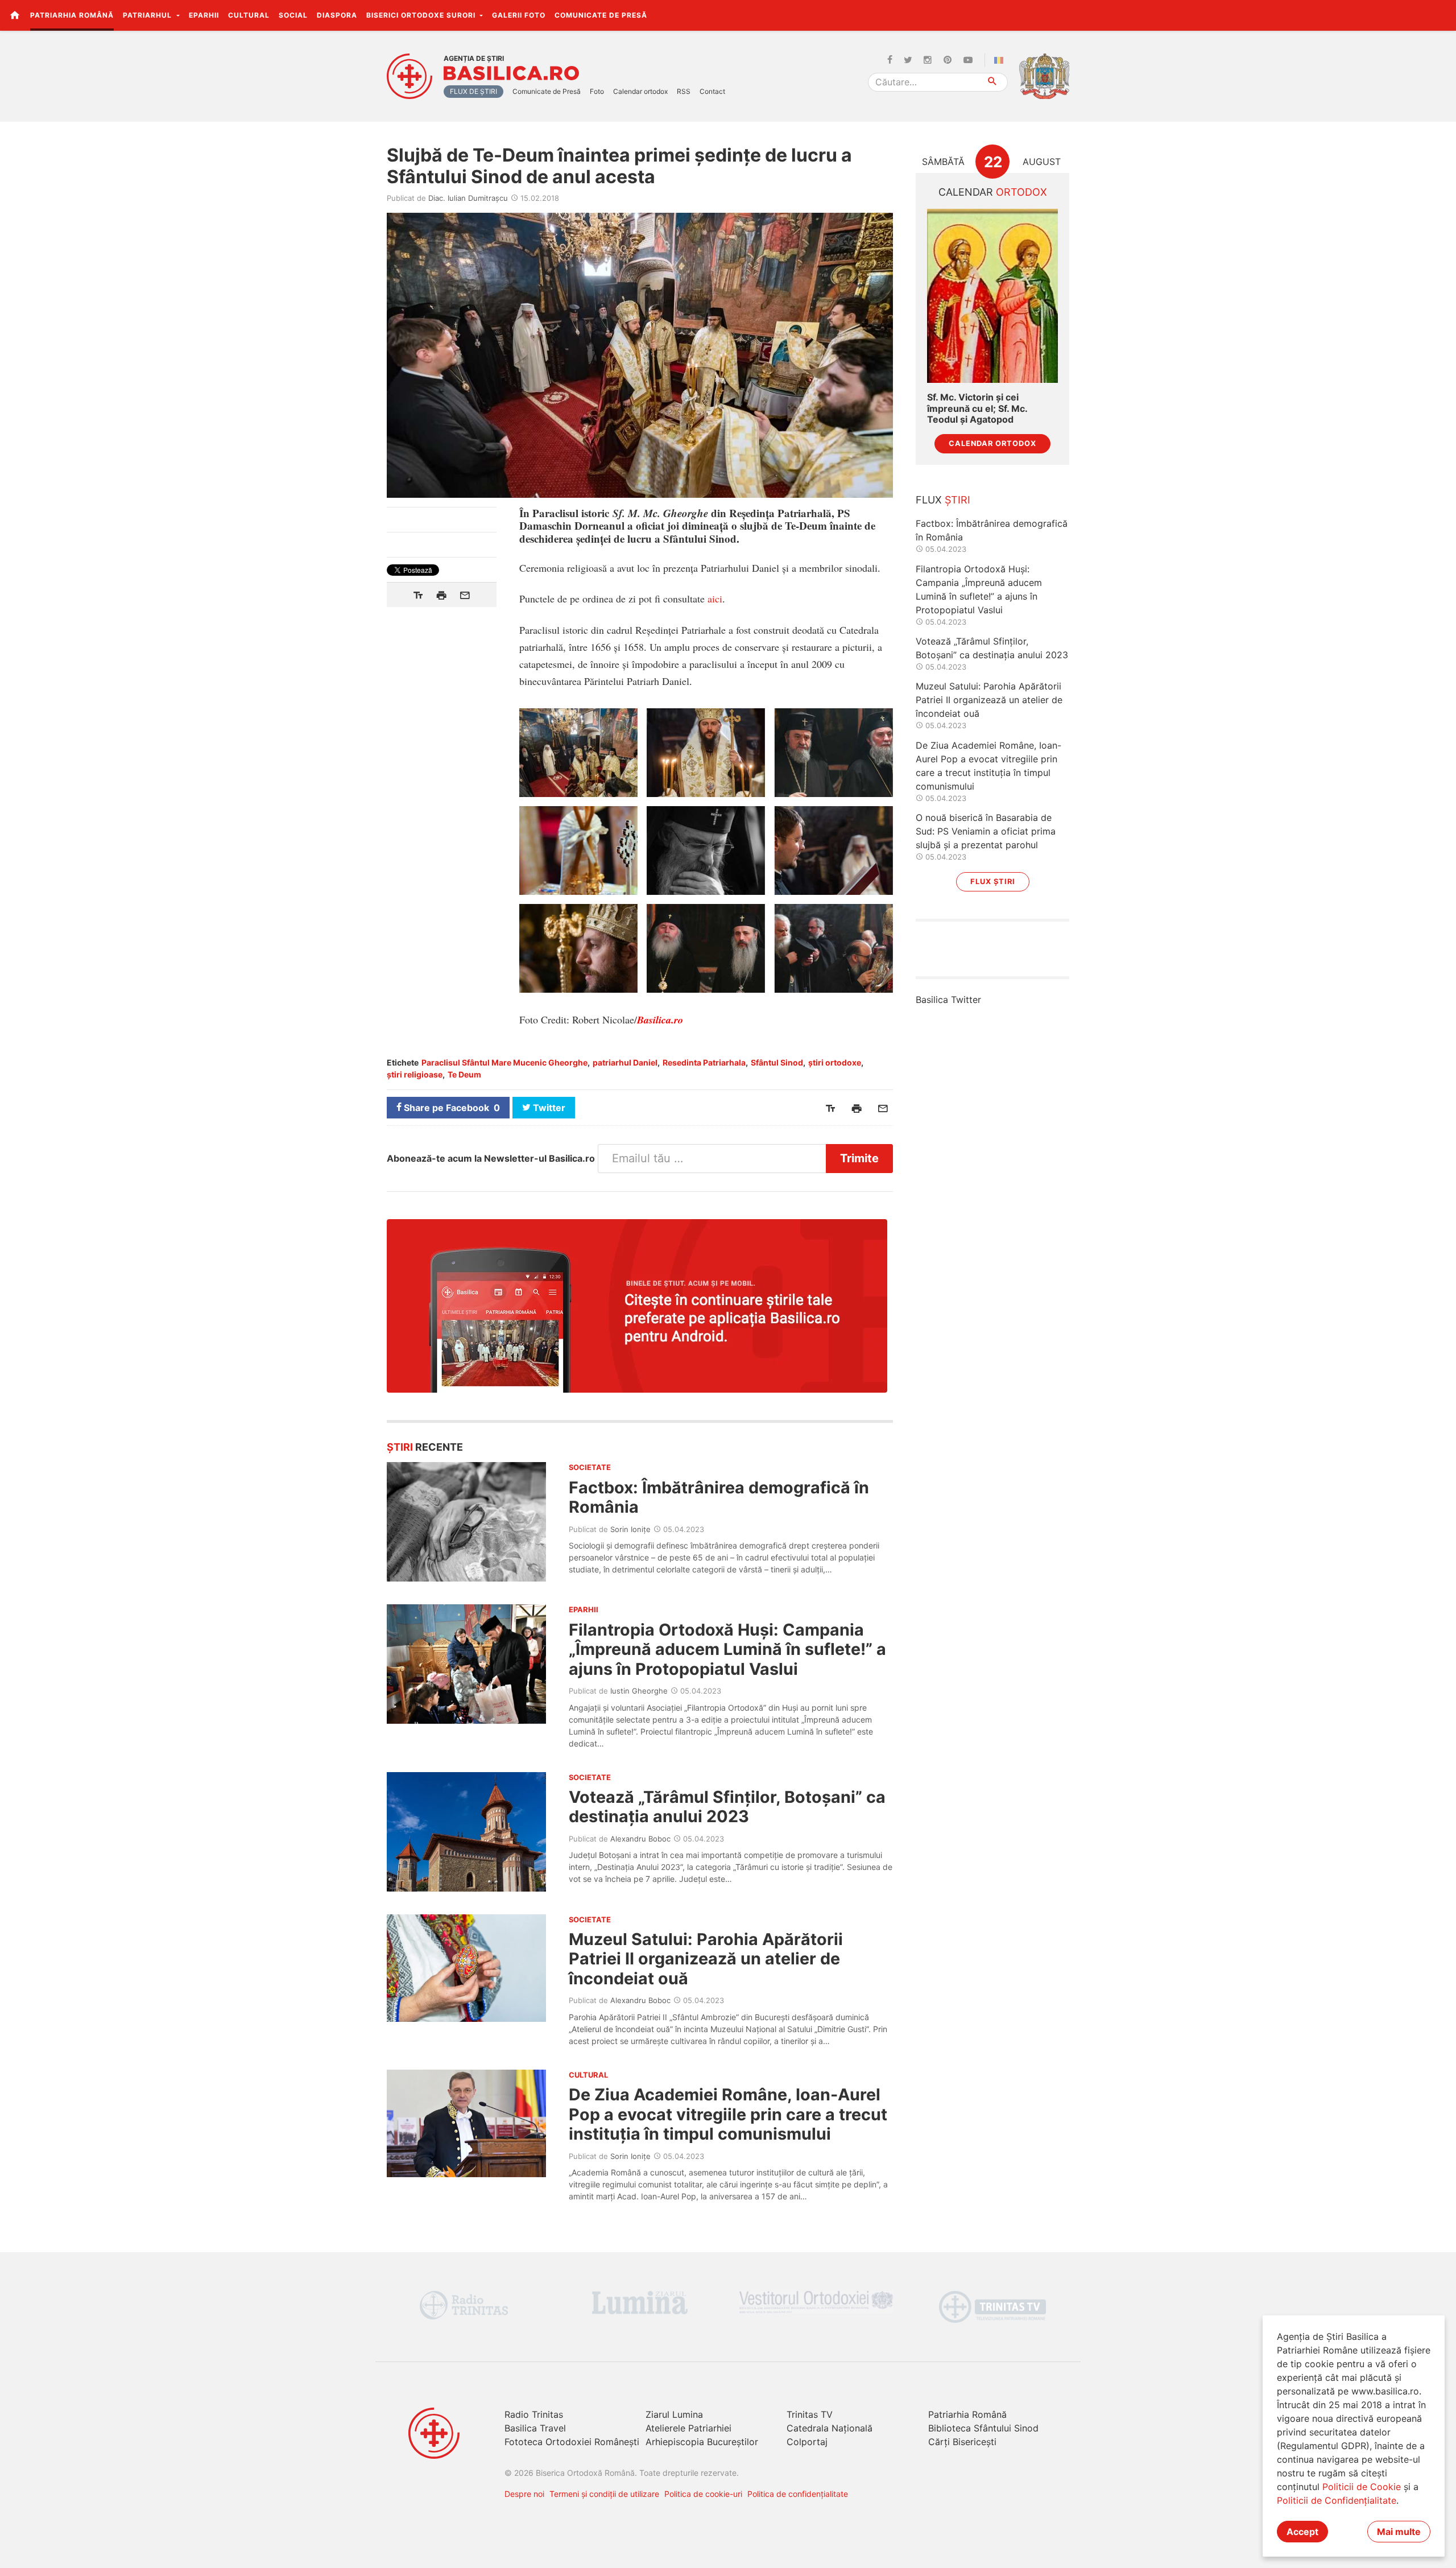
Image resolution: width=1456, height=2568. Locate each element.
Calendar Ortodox (992, 443)
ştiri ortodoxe (835, 1062)
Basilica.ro (511, 73)
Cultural (249, 15)
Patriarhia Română (72, 15)
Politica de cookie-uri (703, 2494)
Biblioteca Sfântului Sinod (983, 2428)
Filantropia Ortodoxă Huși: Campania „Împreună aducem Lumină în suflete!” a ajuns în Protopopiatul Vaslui (727, 1649)
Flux (943, 500)
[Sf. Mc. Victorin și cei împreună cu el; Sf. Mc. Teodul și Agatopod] (992, 296)
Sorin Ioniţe (630, 1529)
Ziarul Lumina (674, 2414)
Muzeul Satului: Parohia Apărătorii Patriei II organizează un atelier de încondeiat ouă (706, 1959)
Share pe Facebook (451, 1108)
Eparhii (204, 15)
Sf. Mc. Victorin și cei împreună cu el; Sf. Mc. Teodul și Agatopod (977, 408)
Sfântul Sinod (777, 1062)
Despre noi (524, 2494)
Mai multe (1399, 2532)
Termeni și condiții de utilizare (604, 2494)
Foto (597, 91)
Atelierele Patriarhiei (688, 2428)
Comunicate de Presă (601, 15)
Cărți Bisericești (962, 2442)
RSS (684, 91)
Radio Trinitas (534, 2414)
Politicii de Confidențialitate (1337, 2500)
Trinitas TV (810, 2414)
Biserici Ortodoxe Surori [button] (422, 15)
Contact (712, 91)
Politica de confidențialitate (798, 2494)
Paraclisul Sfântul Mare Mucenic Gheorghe (504, 1062)
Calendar (993, 192)
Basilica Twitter (948, 1000)
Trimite (859, 1158)
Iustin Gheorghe (639, 1691)
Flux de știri (473, 91)
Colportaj (807, 2442)
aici (715, 598)
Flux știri (993, 882)
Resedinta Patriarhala (704, 1062)
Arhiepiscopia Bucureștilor (702, 2442)
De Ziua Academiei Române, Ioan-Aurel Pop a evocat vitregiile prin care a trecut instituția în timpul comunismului (728, 2114)
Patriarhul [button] (148, 15)
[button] (1441, 15)
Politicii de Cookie (1362, 2487)
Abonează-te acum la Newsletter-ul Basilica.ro (491, 1158)
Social (293, 15)
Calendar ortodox (640, 91)
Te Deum (464, 1074)
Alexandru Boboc (640, 1839)
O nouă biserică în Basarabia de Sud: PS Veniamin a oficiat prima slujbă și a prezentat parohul (986, 831)
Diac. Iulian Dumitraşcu (468, 198)
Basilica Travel (535, 2428)
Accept (1302, 2532)
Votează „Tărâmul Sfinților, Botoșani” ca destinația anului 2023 (727, 1807)
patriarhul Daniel (625, 1062)
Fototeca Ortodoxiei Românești (572, 2442)
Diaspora (337, 15)
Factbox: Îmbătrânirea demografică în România (719, 1497)
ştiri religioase (415, 1074)
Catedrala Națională (830, 2428)
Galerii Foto (519, 15)
